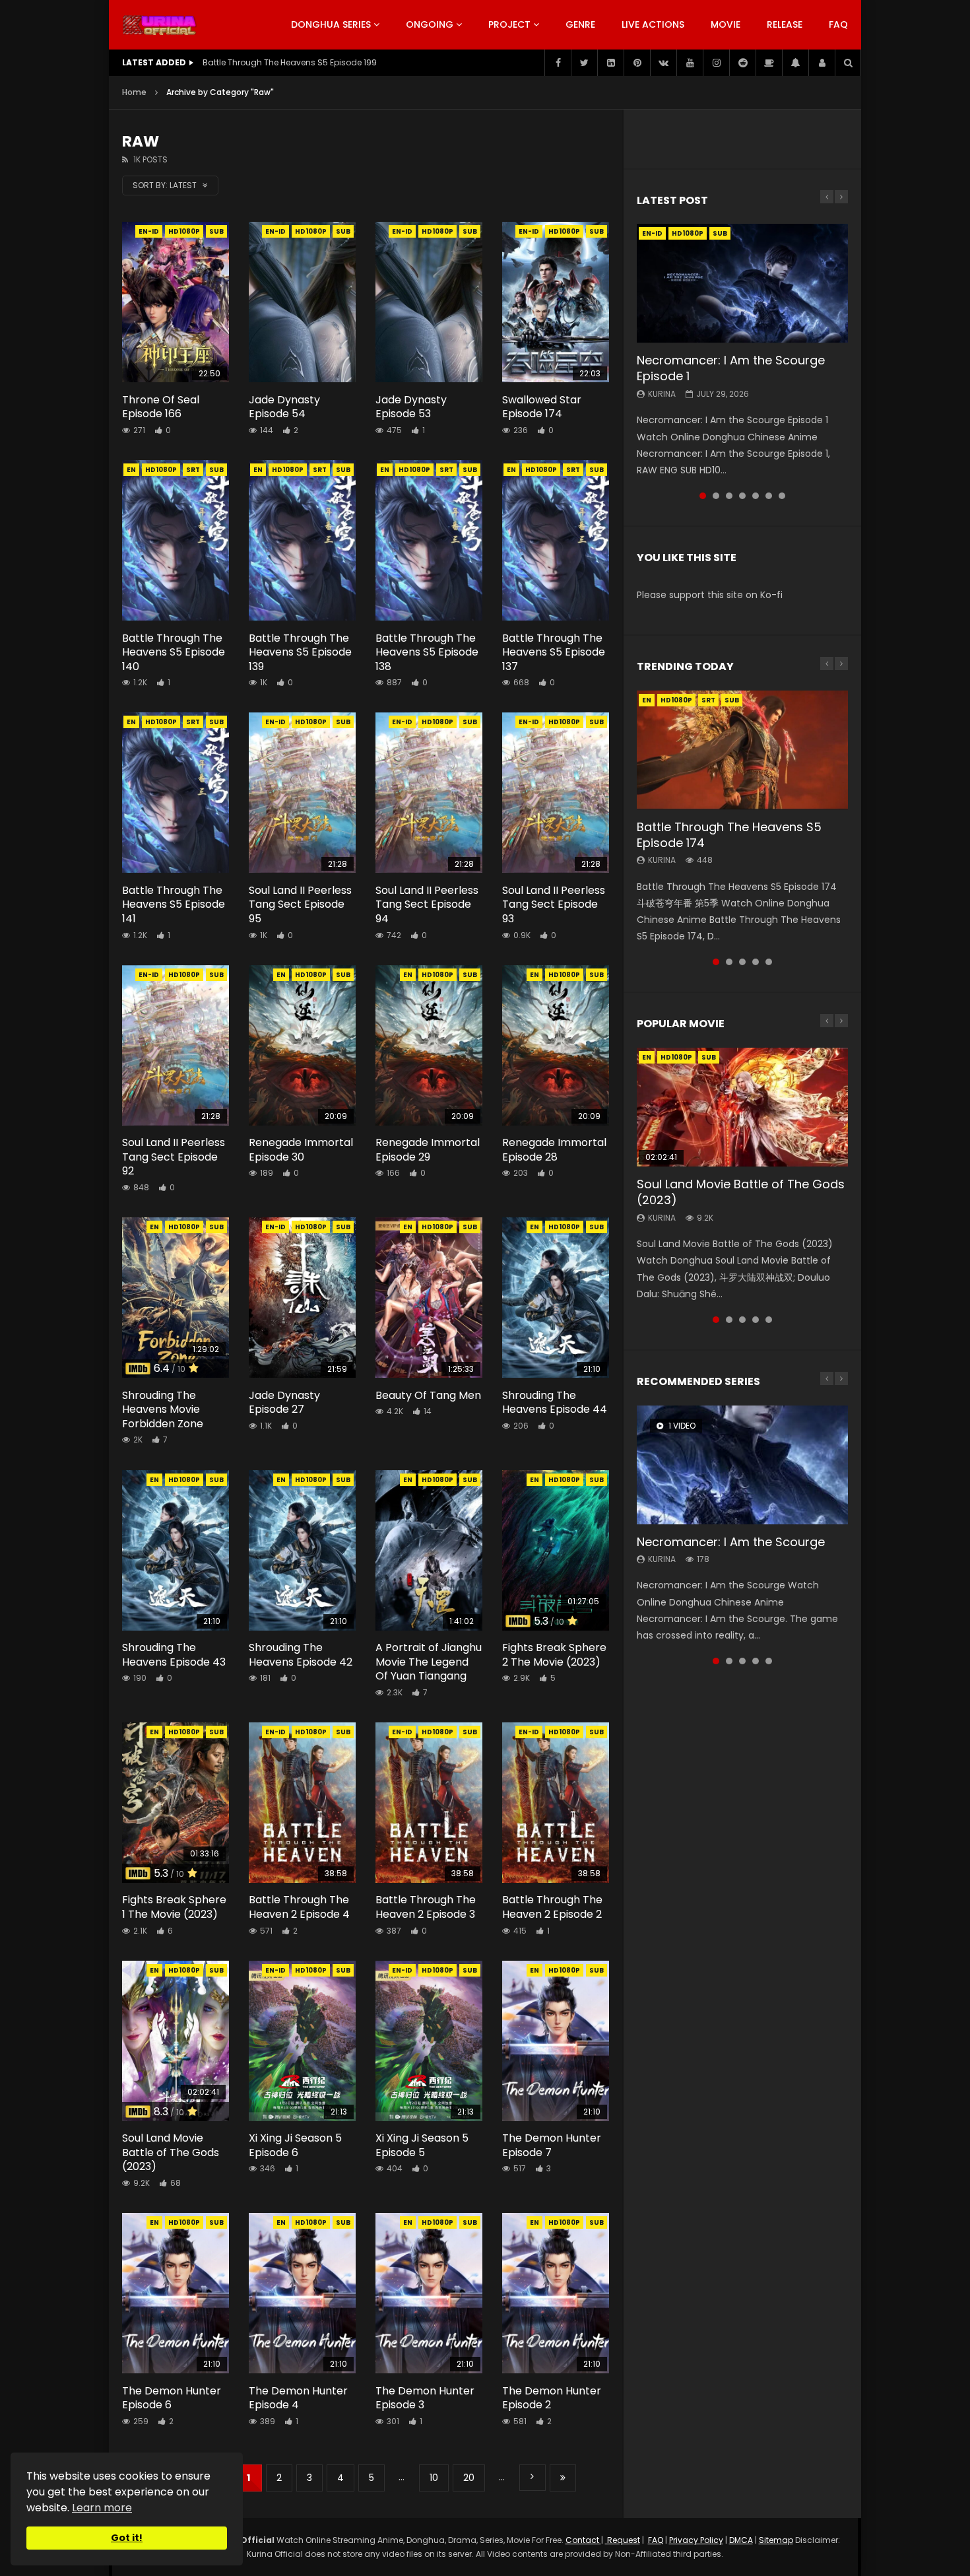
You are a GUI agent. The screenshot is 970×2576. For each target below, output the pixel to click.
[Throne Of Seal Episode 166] (176, 302)
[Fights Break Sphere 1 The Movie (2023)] (176, 1803)
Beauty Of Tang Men (428, 1395)
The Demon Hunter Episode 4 (298, 2398)
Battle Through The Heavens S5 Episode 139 (300, 652)
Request (623, 2540)
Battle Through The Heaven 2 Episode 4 (299, 1907)
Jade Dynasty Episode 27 (284, 1403)
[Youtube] (690, 63)
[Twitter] (584, 63)
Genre (580, 24)
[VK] (663, 63)
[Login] (822, 63)
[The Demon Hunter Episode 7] (556, 2041)
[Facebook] (558, 63)
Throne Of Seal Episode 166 (161, 407)
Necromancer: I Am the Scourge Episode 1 (731, 368)
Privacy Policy (696, 2540)
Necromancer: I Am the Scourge (731, 1542)
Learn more (102, 2508)
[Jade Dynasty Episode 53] (429, 302)
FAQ (838, 24)
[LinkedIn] (610, 63)
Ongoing (430, 24)
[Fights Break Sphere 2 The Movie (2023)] (556, 1550)
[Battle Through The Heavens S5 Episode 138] (429, 540)
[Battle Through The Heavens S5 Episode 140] (176, 540)
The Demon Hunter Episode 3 (425, 2398)
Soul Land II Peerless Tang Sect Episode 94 (427, 904)
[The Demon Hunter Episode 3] (429, 2293)
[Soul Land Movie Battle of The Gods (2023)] (176, 2041)
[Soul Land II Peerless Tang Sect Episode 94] (429, 793)
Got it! (127, 2538)
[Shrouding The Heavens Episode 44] (556, 1298)
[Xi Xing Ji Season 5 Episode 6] (302, 2041)
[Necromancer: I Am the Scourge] (742, 1465)
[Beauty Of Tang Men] (429, 1298)
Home (134, 92)
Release (785, 24)
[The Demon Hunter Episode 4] (302, 2293)
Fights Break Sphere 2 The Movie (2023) (554, 1655)
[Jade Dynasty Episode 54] (302, 302)
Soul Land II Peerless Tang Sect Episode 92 (174, 1157)
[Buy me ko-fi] (769, 63)
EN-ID (149, 231)
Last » (563, 2478)
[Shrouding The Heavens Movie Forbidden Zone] (176, 1298)
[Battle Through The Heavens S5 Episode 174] (742, 750)
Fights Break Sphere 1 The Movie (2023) (174, 1907)
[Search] (848, 63)
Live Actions (653, 24)
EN (131, 470)
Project (509, 24)
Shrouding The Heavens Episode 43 (174, 1655)
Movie (726, 24)
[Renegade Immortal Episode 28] (556, 1045)
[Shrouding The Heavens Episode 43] (176, 1550)
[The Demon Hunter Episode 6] (176, 2293)
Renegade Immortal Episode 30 (301, 1150)
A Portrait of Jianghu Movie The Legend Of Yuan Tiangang (429, 1662)
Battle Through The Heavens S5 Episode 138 (427, 652)
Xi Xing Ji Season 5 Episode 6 (295, 2145)
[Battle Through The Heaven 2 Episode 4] (302, 1803)
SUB (216, 231)
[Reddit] (742, 63)
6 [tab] (769, 496)
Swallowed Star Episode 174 (542, 407)
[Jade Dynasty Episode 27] (302, 1298)
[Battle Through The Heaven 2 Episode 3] (429, 1803)
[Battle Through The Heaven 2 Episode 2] (556, 1803)
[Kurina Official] (159, 25)
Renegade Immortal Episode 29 (428, 1150)
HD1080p (184, 231)
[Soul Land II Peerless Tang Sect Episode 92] (176, 1045)
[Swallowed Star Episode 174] (556, 302)
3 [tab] (729, 496)
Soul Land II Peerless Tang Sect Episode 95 (300, 904)
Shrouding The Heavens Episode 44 (555, 1403)
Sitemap (776, 2540)
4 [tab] (742, 496)
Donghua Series (331, 24)
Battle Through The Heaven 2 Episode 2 (552, 1907)
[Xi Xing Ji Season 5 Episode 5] (429, 2041)
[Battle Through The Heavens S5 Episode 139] (302, 540)
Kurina (662, 394)
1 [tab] (703, 496)
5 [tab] (756, 496)
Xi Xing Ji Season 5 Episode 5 (422, 2145)
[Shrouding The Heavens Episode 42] (302, 1550)
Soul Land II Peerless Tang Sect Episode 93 (554, 904)
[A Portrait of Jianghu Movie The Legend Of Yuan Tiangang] (429, 1550)
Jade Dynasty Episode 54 (284, 407)
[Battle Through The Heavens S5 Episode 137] (556, 540)
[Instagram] (716, 63)
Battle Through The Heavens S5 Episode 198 (290, 62)
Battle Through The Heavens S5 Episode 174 (729, 835)
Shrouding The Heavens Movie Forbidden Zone (163, 1409)
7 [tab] (782, 496)
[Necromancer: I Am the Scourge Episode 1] (742, 283)
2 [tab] (716, 496)
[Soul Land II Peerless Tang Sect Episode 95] (302, 793)
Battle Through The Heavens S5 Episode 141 (174, 904)
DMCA (741, 2540)
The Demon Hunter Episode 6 (172, 2398)
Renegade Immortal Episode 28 (554, 1150)
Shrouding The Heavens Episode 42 (301, 1655)
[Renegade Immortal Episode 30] (302, 1045)
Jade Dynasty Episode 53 (411, 407)
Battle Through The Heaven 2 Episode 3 (426, 1907)
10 (434, 2478)
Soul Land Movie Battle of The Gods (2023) (171, 2152)
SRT (193, 470)
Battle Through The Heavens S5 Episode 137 (554, 652)
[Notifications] (795, 63)
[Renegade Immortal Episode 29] (429, 1045)
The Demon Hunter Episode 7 (552, 2145)
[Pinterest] (637, 63)
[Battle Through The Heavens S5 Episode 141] (176, 793)
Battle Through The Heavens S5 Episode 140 (174, 652)
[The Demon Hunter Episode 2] (556, 2293)
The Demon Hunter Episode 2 (552, 2398)
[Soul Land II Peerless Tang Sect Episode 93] (556, 793)
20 (469, 2478)
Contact (583, 2540)
